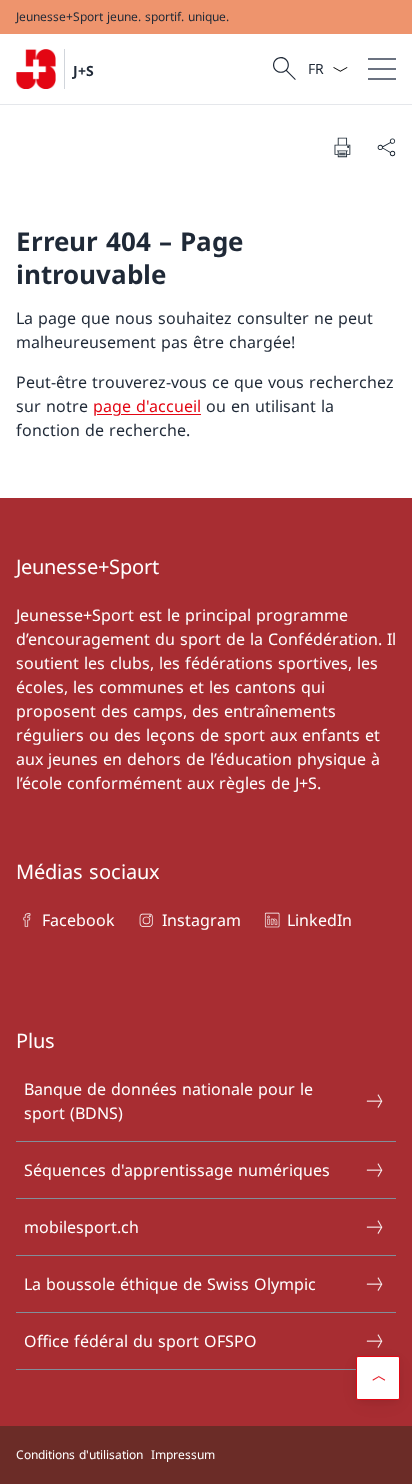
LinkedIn (319, 920)
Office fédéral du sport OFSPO (140, 1341)
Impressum (183, 1454)
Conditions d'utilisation (79, 1454)
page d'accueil (147, 406)
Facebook (78, 920)
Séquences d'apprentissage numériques (177, 1170)
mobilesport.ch (81, 1227)
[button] (378, 1378)
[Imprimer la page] (342, 147)
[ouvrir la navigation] (382, 69)
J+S (83, 70)
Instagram (201, 920)
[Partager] (386, 147)
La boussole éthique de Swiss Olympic (170, 1284)
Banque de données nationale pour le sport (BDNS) (168, 1101)
